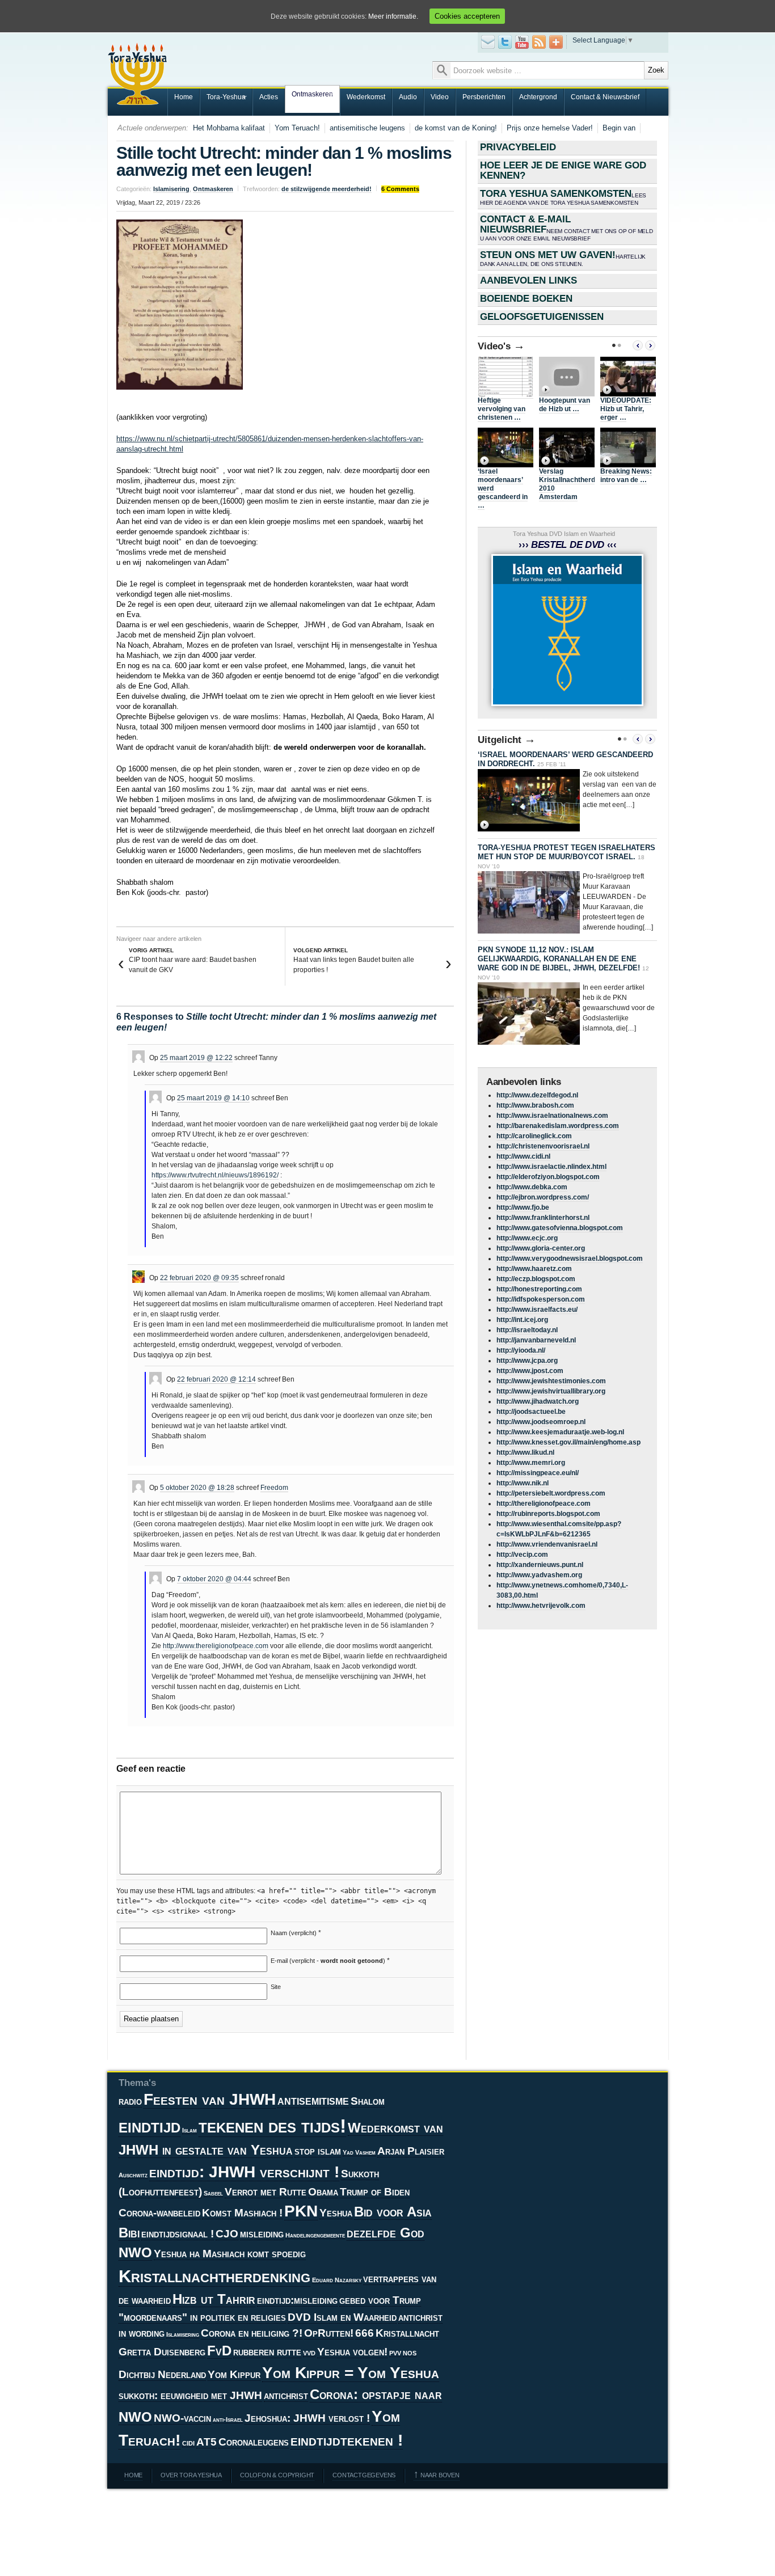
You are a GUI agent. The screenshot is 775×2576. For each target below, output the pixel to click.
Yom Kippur (234, 2374)
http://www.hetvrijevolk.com (541, 1606)
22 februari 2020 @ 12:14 (216, 1379)
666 (365, 2333)
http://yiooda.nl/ (521, 1350)
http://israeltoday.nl (527, 1330)
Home (184, 97)
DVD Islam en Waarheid (342, 2317)
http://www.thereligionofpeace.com (216, 1646)
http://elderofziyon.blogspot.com (548, 1177)
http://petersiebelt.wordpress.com (551, 1493)
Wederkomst (366, 97)
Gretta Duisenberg (162, 2352)
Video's (501, 346)
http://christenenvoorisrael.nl (543, 1146)
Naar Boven (437, 2475)
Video (440, 97)
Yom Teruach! (297, 128)
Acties (269, 97)
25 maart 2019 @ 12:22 (196, 1058)
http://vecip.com (522, 1555)
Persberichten (484, 97)
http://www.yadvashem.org (539, 1575)
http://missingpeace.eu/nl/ (538, 1473)
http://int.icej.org (522, 1320)
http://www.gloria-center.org (541, 1248)
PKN (301, 2211)
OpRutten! (329, 2333)
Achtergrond (538, 97)
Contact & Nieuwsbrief (605, 97)
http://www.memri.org (531, 1463)
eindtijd (149, 2126)
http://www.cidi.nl (523, 1156)
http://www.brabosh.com (535, 1105)
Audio (408, 97)
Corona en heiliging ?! (252, 2333)
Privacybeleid (518, 147)
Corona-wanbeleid (159, 2213)
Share (556, 42)
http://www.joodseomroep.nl (541, 1422)
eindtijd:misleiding (297, 2300)
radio (130, 2101)
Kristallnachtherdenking (214, 2276)
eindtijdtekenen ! (347, 2440)
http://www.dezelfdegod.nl (537, 1095)
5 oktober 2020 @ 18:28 (197, 1488)
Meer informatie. (393, 16)
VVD (309, 2353)
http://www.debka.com (532, 1187)
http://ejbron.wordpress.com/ (543, 1197)
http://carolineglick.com (534, 1136)
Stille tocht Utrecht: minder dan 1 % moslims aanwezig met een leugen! (284, 161)
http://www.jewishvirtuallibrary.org (551, 1391)
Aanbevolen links (528, 280)
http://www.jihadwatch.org (538, 1401)
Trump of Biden (375, 2192)
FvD (219, 2351)
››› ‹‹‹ (568, 545)
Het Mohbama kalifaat (229, 128)
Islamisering (171, 189)
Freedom (274, 1488)
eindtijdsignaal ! (178, 2234)
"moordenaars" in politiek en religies (202, 2317)
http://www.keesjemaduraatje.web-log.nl (560, 1432)
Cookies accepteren (467, 16)
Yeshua (336, 2213)
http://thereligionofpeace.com (544, 1504)
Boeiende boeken (526, 299)
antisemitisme (313, 2100)
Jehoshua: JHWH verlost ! (307, 2418)
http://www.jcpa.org (527, 1361)
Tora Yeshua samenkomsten (563, 197)
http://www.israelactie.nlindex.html (551, 1167)
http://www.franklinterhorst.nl (543, 1218)
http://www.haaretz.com (534, 1269)
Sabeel (213, 2193)
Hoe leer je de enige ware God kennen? (563, 170)
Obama (323, 2192)
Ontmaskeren (309, 95)
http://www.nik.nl (523, 1483)
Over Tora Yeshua (191, 2475)
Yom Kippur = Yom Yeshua (351, 2373)
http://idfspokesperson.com (541, 1299)
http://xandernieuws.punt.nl (540, 1565)
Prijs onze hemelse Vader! (550, 128)
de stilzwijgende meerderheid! (327, 189)
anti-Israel (228, 2419)
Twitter (505, 42)
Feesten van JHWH (210, 2099)
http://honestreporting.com (539, 1289)
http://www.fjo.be (523, 1207)
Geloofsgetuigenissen (542, 317)
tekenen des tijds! (272, 2126)
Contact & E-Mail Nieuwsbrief (566, 228)
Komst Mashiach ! (242, 2213)
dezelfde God (386, 2233)
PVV (395, 2353)
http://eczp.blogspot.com (536, 1279)
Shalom (368, 2101)
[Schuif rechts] (650, 345)
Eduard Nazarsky (337, 2280)
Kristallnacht (407, 2333)
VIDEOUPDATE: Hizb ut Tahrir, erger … (626, 409)
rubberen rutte (267, 2352)
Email (488, 42)
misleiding (262, 2234)
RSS (539, 42)
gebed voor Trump (380, 2300)
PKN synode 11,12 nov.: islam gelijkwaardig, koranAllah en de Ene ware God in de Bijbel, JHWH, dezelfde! (559, 959)
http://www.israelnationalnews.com (552, 1116)
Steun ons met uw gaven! (563, 258)
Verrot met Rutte (266, 2192)
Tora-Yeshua (223, 98)
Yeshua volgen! (352, 2352)
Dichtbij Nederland (162, 2374)
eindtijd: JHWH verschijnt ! (244, 2172)
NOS (410, 2353)
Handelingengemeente (315, 2235)
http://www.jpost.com (530, 1371)
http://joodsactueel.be (531, 1412)
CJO (227, 2234)
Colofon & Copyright (277, 2475)
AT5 (207, 2442)
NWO (135, 2253)
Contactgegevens (364, 2475)
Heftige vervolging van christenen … (502, 409)
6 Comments (400, 189)
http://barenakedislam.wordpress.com (558, 1126)
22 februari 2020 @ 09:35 (199, 1278)
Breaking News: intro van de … (626, 476)
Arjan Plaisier (411, 2151)
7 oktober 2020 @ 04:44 (214, 1579)
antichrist (286, 2395)
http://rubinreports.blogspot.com (548, 1514)
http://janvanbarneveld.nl (536, 1340)
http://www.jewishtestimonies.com (551, 1381)
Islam (189, 2130)
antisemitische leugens (367, 128)
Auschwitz (133, 2175)
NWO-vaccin (182, 2418)
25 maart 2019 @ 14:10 (213, 1098)
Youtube (522, 42)
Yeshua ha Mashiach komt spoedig (230, 2254)
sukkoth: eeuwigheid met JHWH (190, 2395)
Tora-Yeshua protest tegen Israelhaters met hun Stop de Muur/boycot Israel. (566, 852)
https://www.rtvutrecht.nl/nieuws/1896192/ (215, 1175)
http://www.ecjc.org (527, 1238)
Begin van (619, 128)
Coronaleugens (254, 2442)
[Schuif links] (638, 345)
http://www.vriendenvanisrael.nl (547, 1544)
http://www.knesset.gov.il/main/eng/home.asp (568, 1442)
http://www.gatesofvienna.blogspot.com (560, 1228)
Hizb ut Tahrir (214, 2299)
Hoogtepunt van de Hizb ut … (565, 405)
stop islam (318, 2151)
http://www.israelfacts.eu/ (537, 1310)
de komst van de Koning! (456, 128)
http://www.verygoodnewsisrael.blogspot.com (570, 1259)
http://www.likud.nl (525, 1452)
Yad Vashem (359, 2152)
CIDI (188, 2443)
